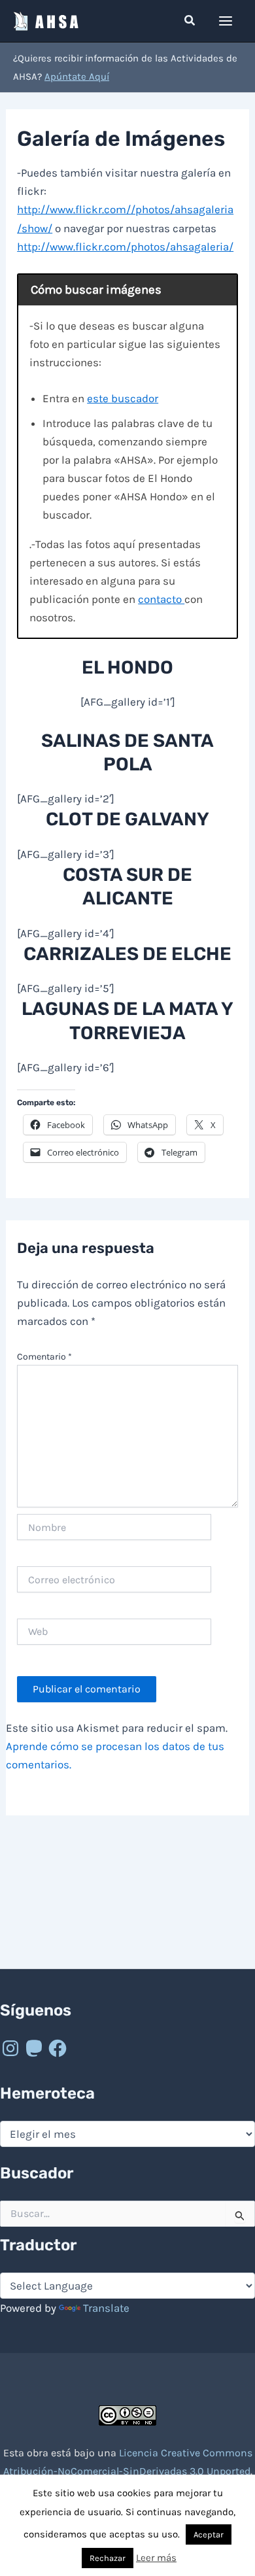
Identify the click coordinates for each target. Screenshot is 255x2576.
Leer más (156, 2558)
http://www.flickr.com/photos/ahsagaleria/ (125, 247)
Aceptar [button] (209, 2534)
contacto (161, 599)
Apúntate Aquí (77, 77)
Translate (106, 2308)
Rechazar (108, 2558)
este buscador (123, 398)
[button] (190, 21)
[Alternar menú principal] (226, 21)
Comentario (44, 1357)
